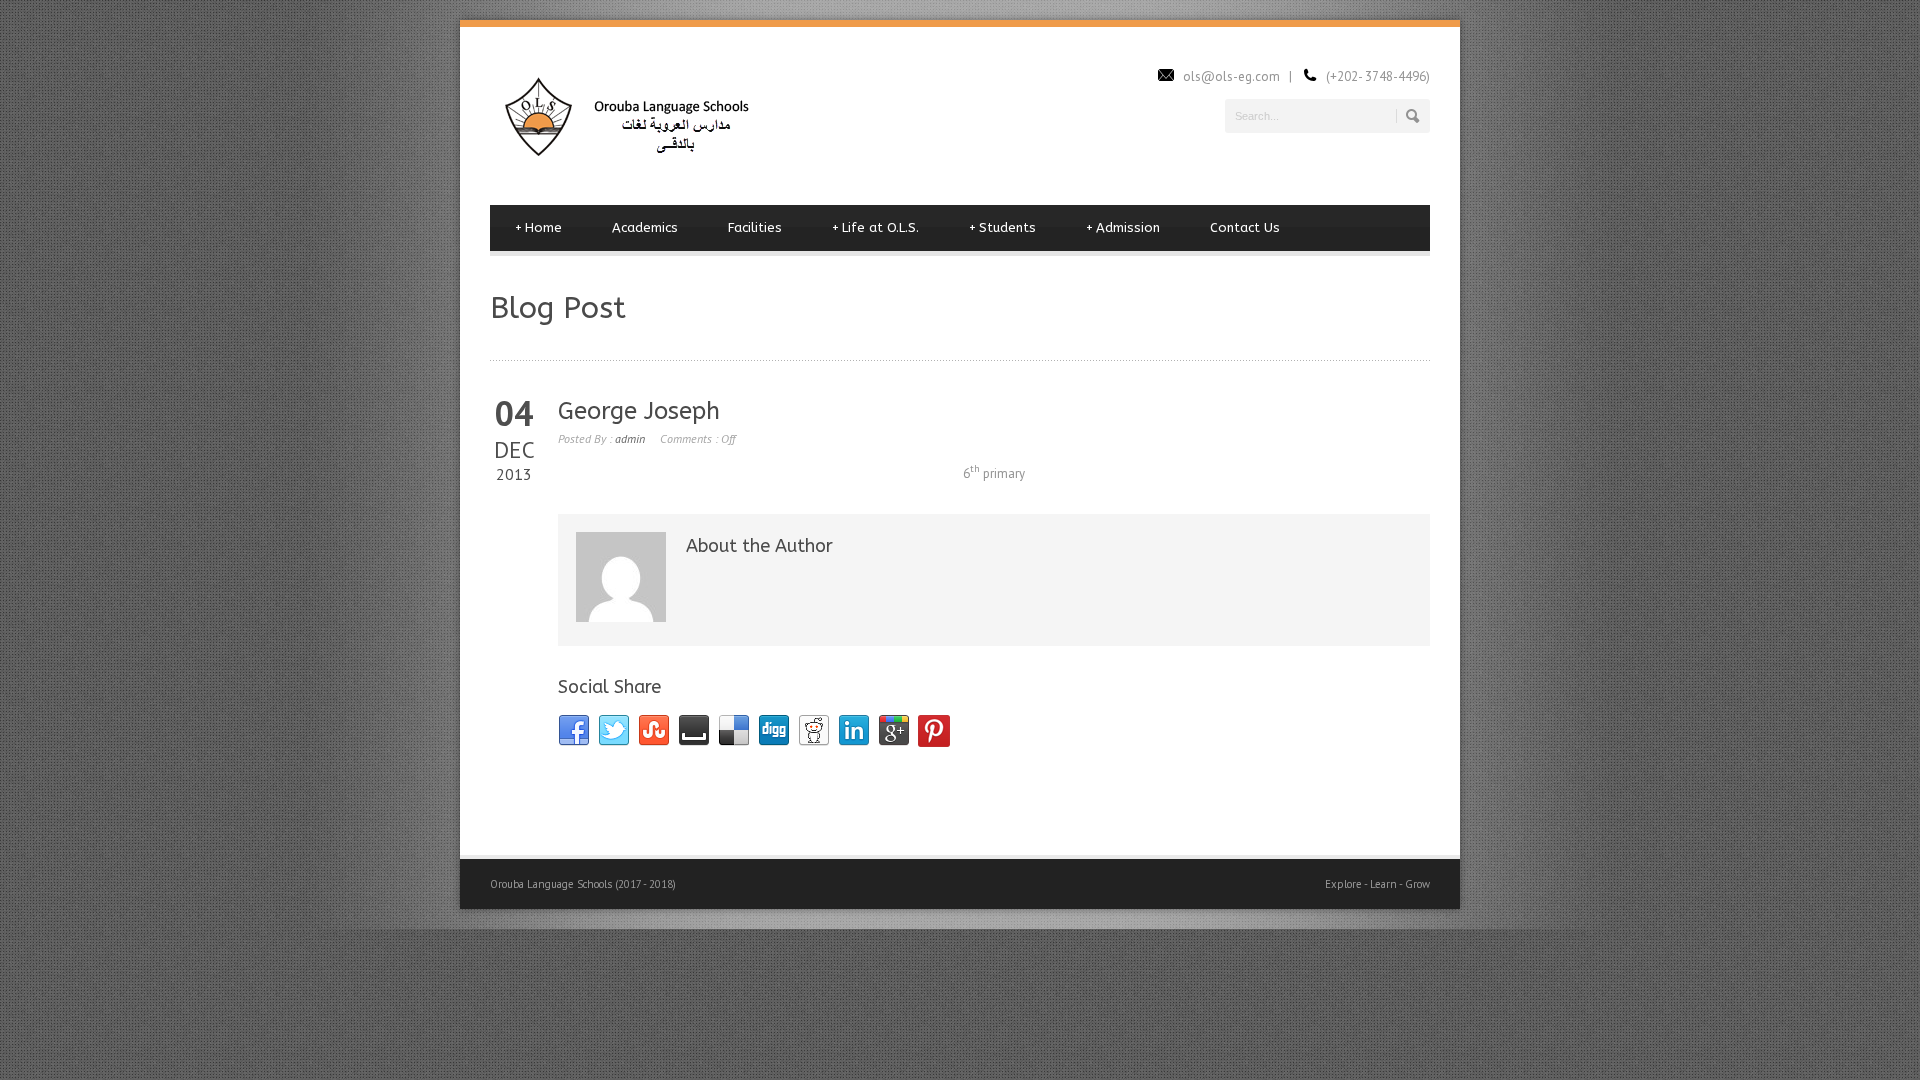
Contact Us (1245, 227)
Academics (645, 227)
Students (1002, 227)
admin (630, 438)
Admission (1123, 227)
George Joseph (639, 411)
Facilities (755, 227)
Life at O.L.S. (875, 227)
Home (538, 227)
